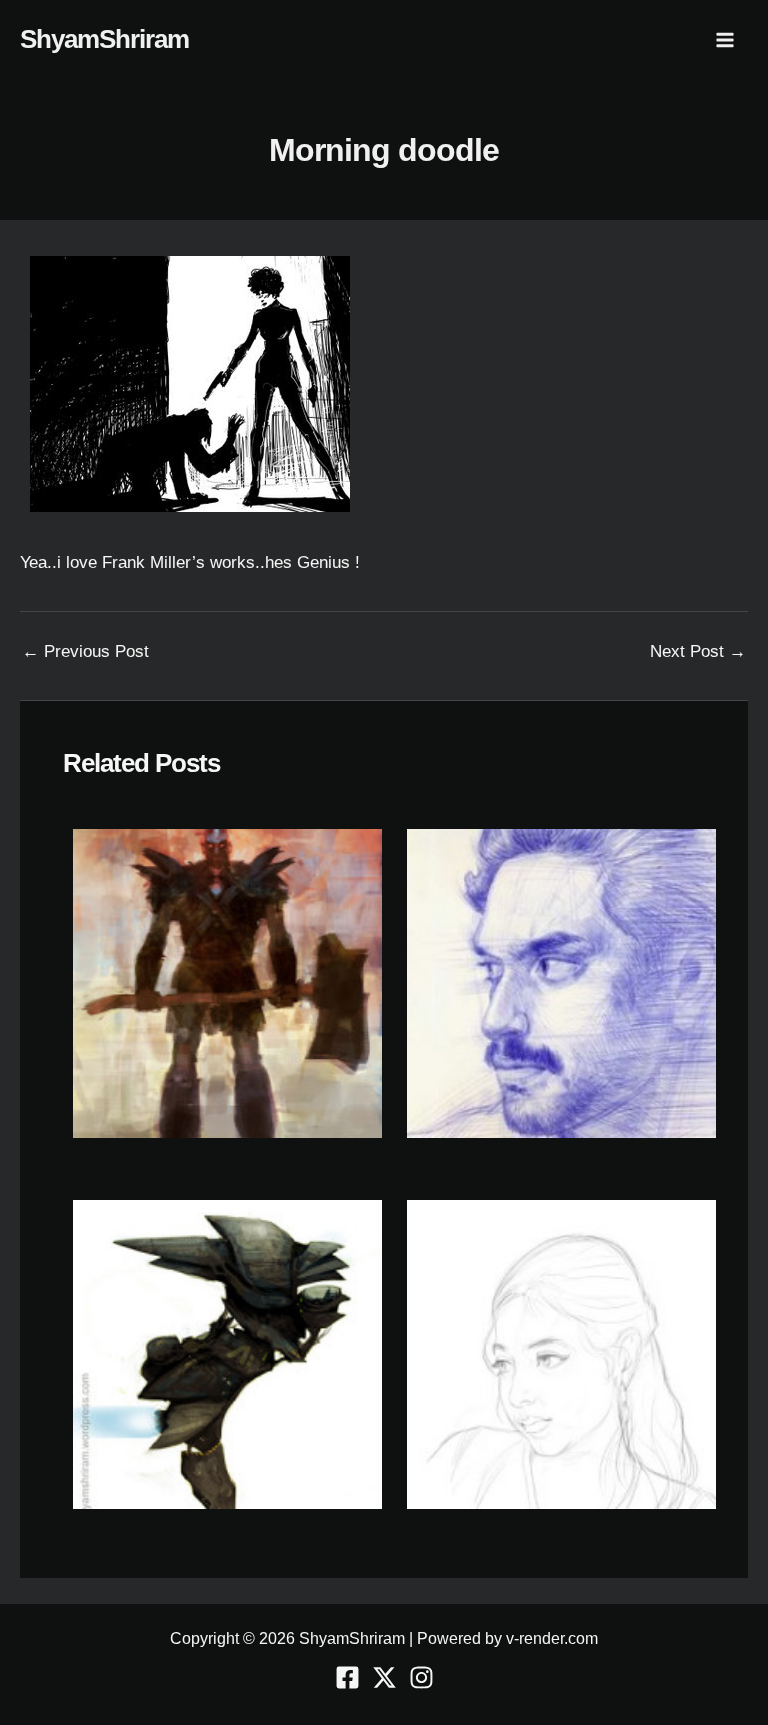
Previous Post (85, 651)
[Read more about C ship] (227, 1353)
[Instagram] (421, 1677)
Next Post (698, 651)
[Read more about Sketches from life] (561, 1353)
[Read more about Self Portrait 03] (561, 982)
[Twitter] (384, 1677)
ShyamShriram (104, 39)
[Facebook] (347, 1677)
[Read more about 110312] (227, 982)
